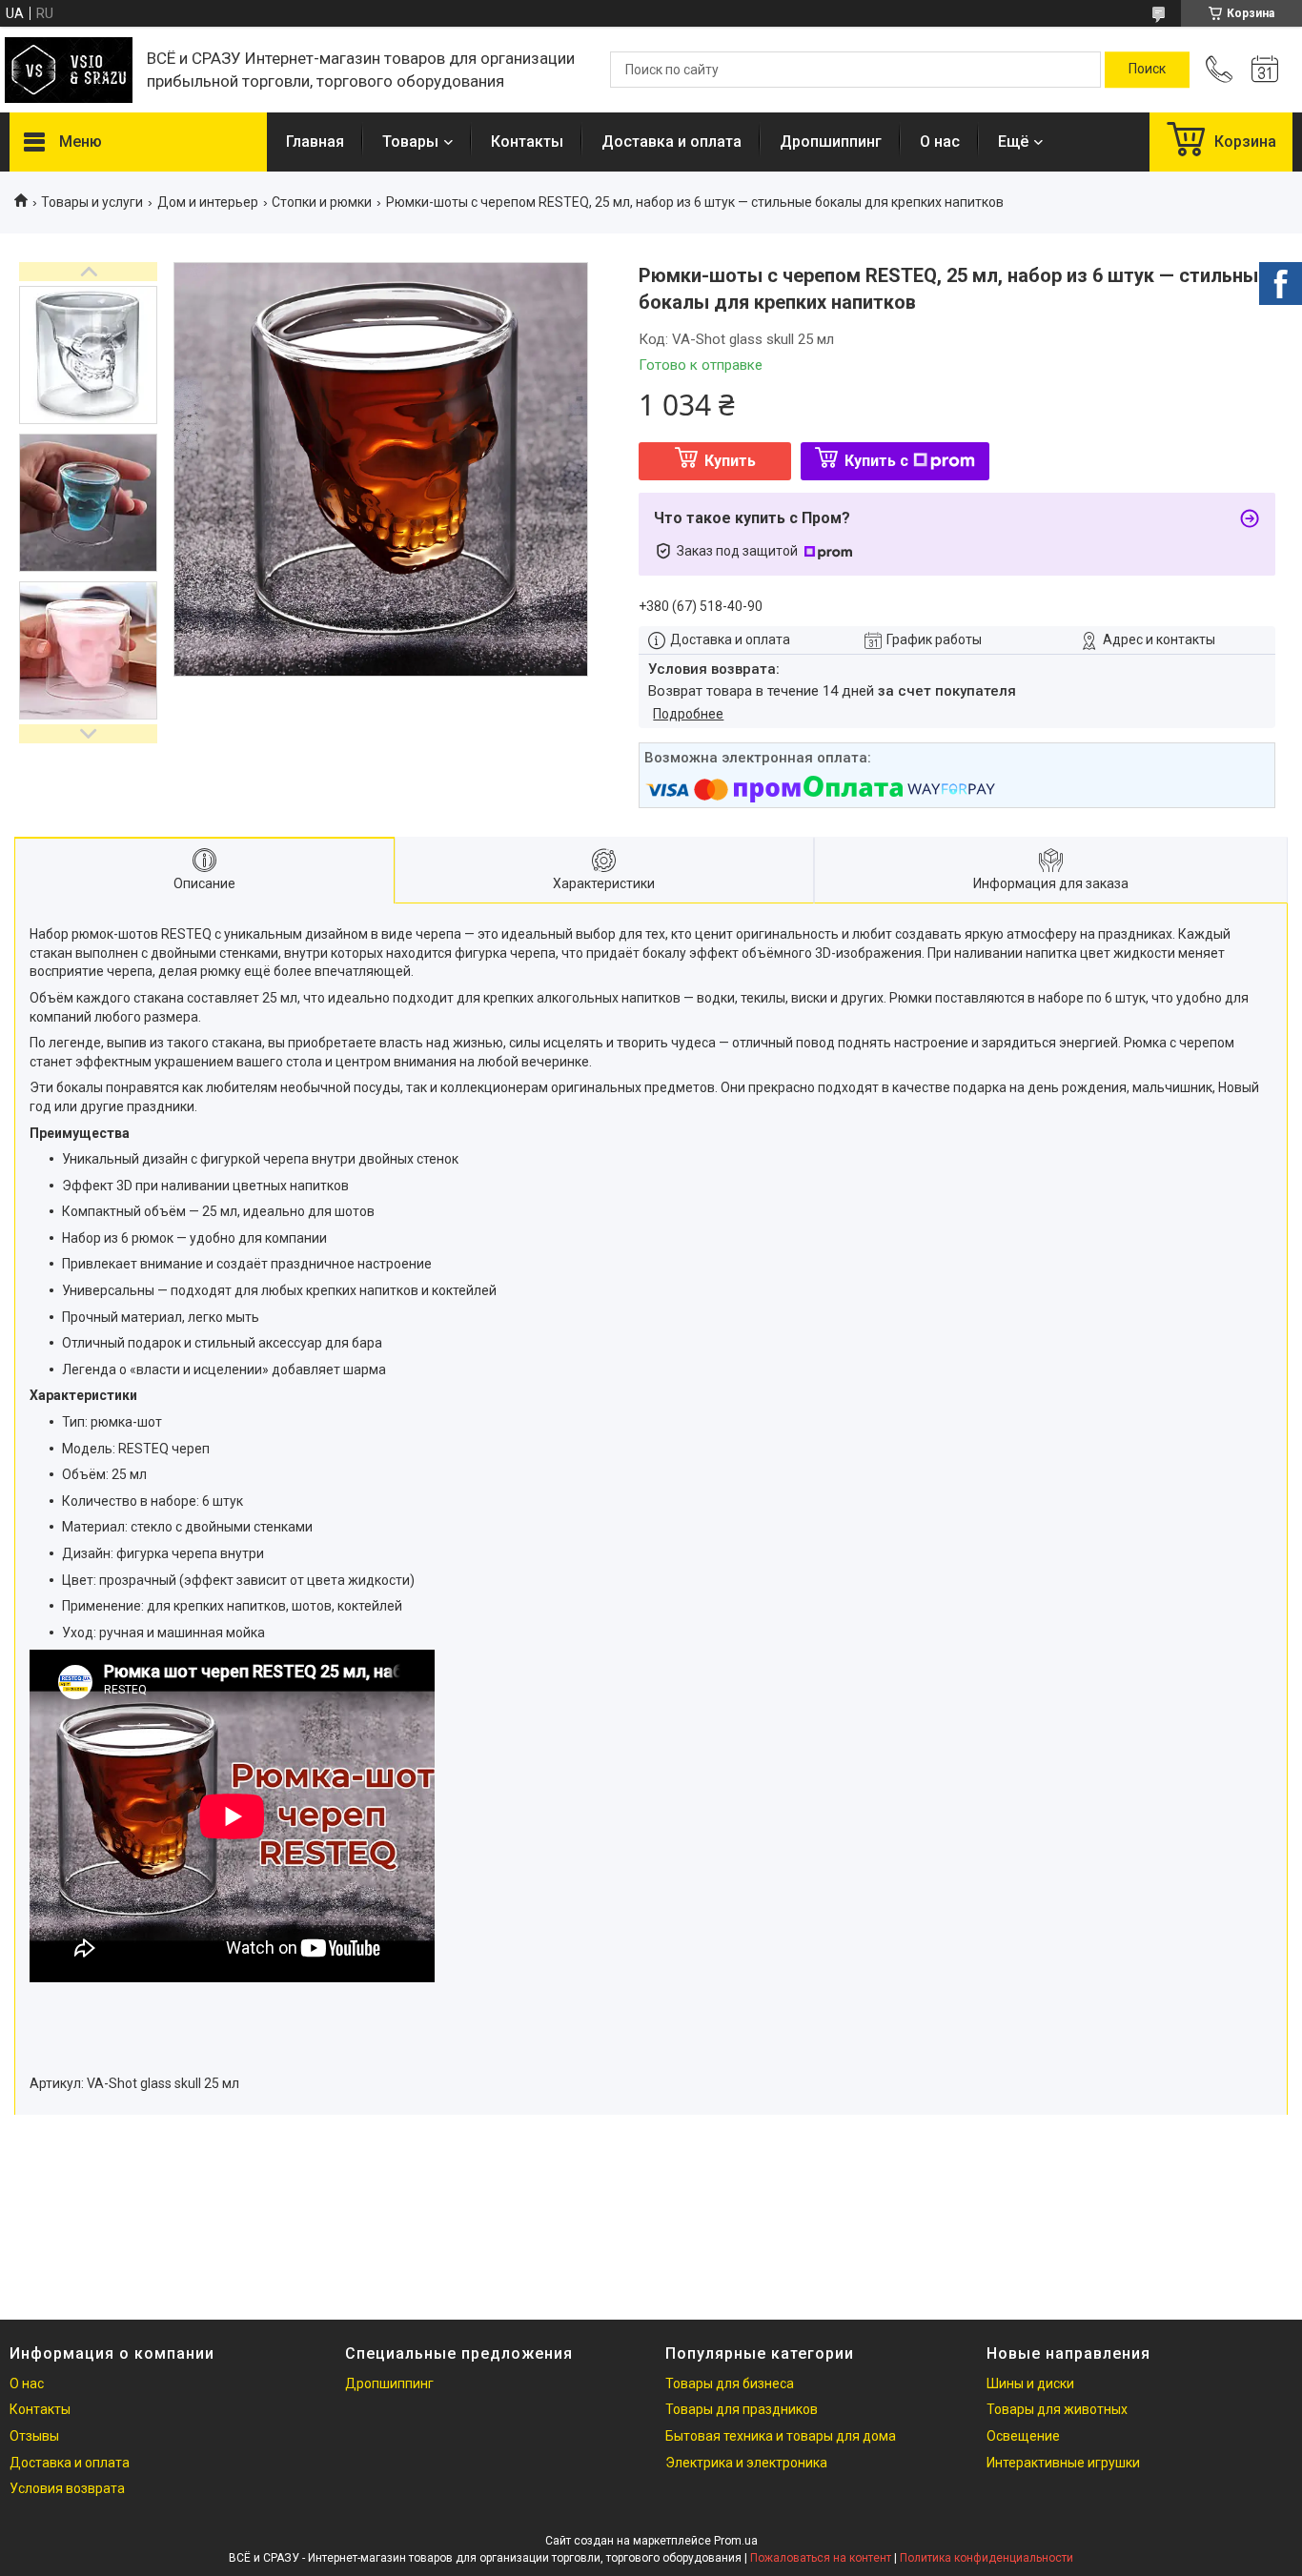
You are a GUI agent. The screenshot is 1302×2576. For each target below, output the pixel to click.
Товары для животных (1057, 2409)
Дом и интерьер (208, 202)
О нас (940, 142)
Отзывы (34, 2436)
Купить (730, 461)
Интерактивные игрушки (1063, 2463)
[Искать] (1147, 70)
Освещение (1023, 2436)
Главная (315, 142)
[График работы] (1265, 70)
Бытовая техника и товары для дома (781, 2436)
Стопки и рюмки (322, 202)
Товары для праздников (742, 2409)
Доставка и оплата (671, 142)
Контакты (527, 142)
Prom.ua (736, 2541)
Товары (410, 142)
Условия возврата (67, 2488)
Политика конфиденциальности (987, 2558)
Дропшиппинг (831, 142)
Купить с (876, 461)
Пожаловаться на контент (821, 2558)
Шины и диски (1030, 2383)
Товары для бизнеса (730, 2383)
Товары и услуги (92, 202)
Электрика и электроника (746, 2463)
